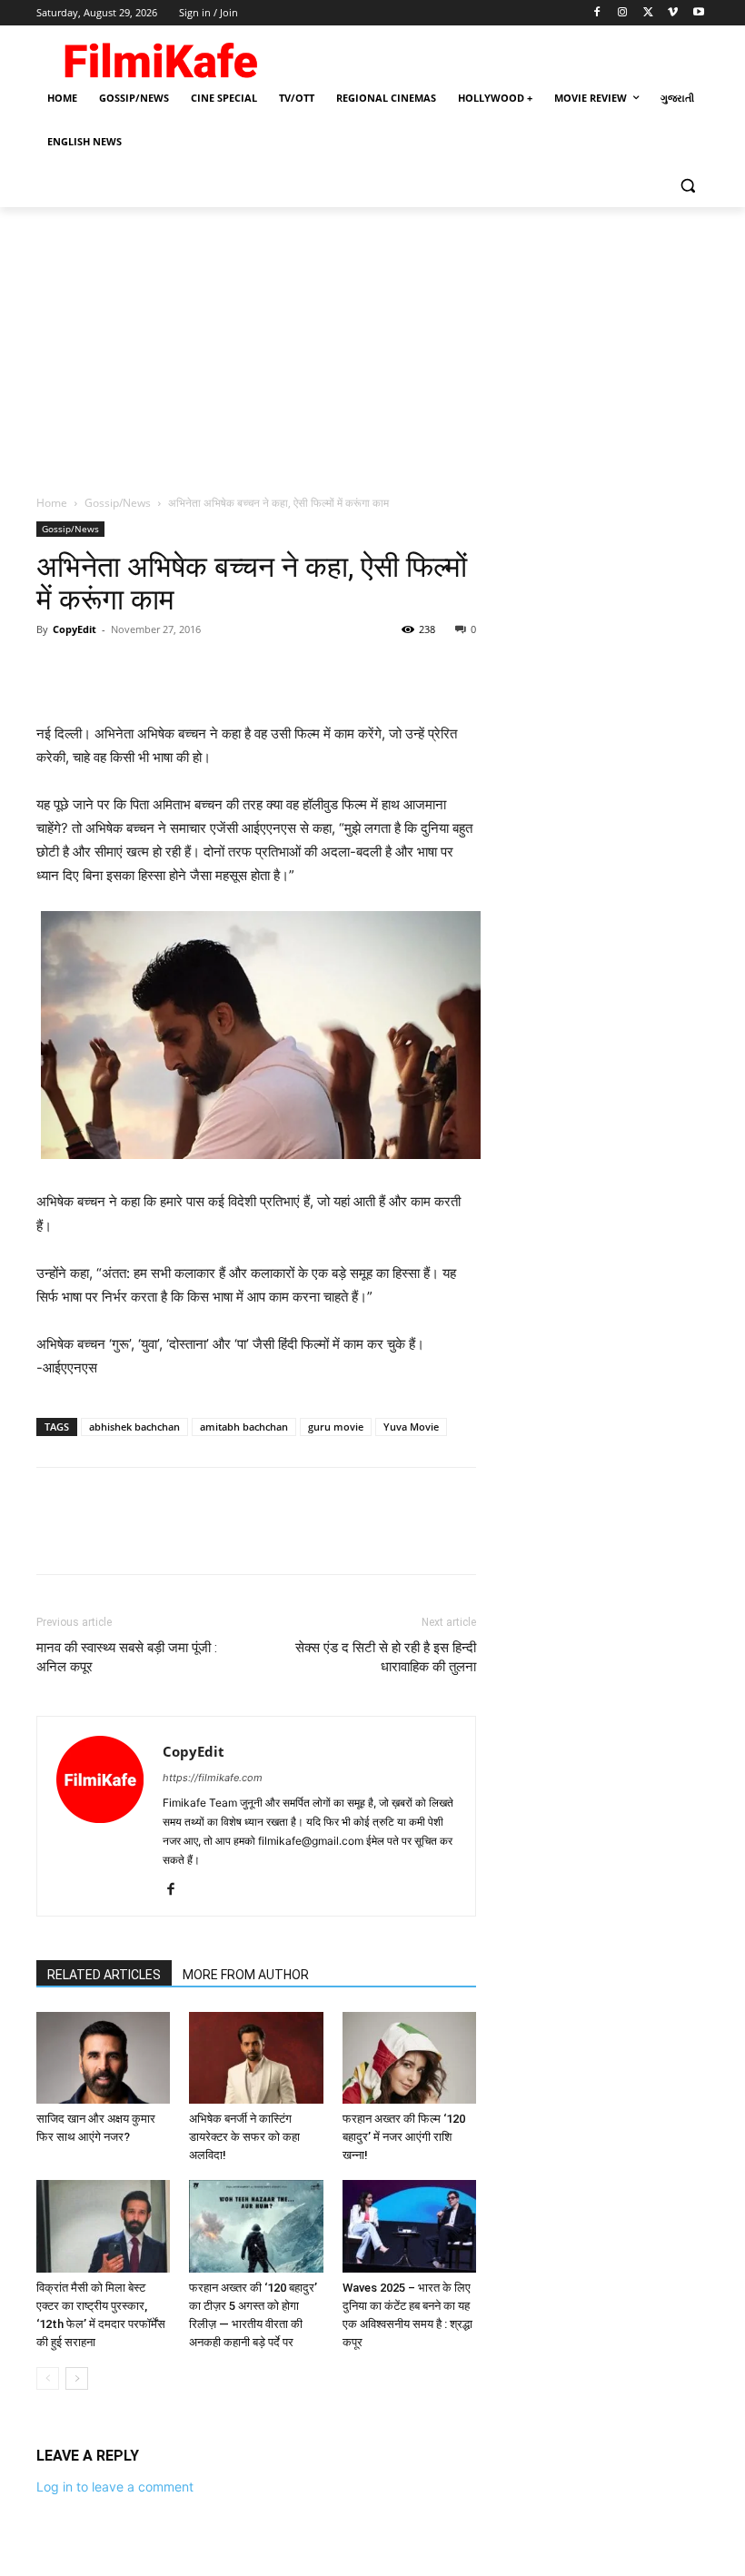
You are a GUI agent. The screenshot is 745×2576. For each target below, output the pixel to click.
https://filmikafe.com (213, 1778)
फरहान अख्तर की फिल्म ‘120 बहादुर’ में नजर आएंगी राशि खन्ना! (404, 2137)
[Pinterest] (138, 670)
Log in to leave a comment (115, 2487)
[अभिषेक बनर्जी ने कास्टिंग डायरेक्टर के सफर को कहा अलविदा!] (256, 2058)
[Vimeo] (673, 13)
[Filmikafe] (160, 56)
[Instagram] (623, 13)
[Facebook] (597, 13)
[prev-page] (48, 2378)
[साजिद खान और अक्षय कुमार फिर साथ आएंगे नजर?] (103, 2058)
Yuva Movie (411, 1427)
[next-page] (77, 2378)
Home (52, 503)
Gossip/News (118, 503)
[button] (687, 186)
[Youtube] (698, 13)
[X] (648, 13)
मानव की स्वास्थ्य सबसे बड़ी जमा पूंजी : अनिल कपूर (127, 1657)
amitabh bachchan (244, 1427)
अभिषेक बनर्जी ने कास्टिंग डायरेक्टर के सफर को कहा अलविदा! (244, 2137)
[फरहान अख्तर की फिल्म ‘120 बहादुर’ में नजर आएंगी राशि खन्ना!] (409, 2058)
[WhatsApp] (180, 670)
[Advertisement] (372, 343)
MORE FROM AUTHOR (246, 1975)
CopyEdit (74, 629)
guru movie (336, 1427)
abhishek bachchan (134, 1427)
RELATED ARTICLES (104, 1975)
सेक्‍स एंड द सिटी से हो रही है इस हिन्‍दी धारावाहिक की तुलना (386, 1657)
